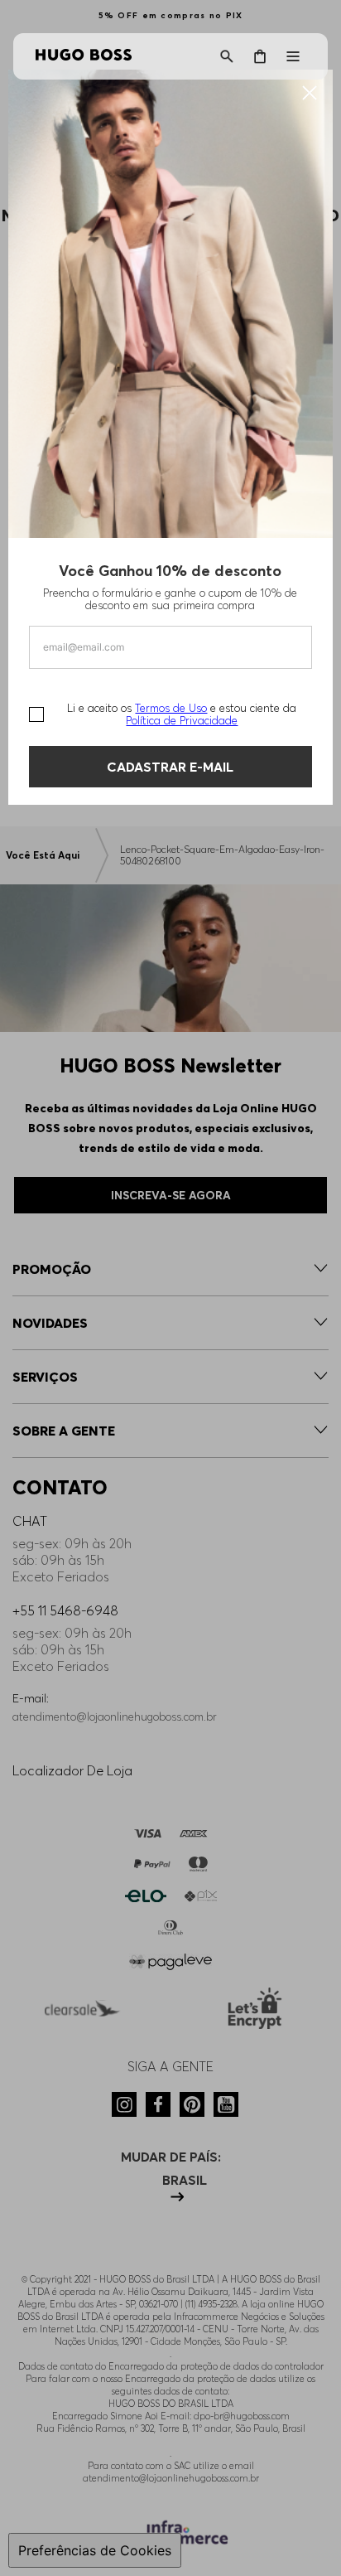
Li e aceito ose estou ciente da (182, 714)
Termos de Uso (171, 708)
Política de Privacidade (182, 720)
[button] (227, 56)
